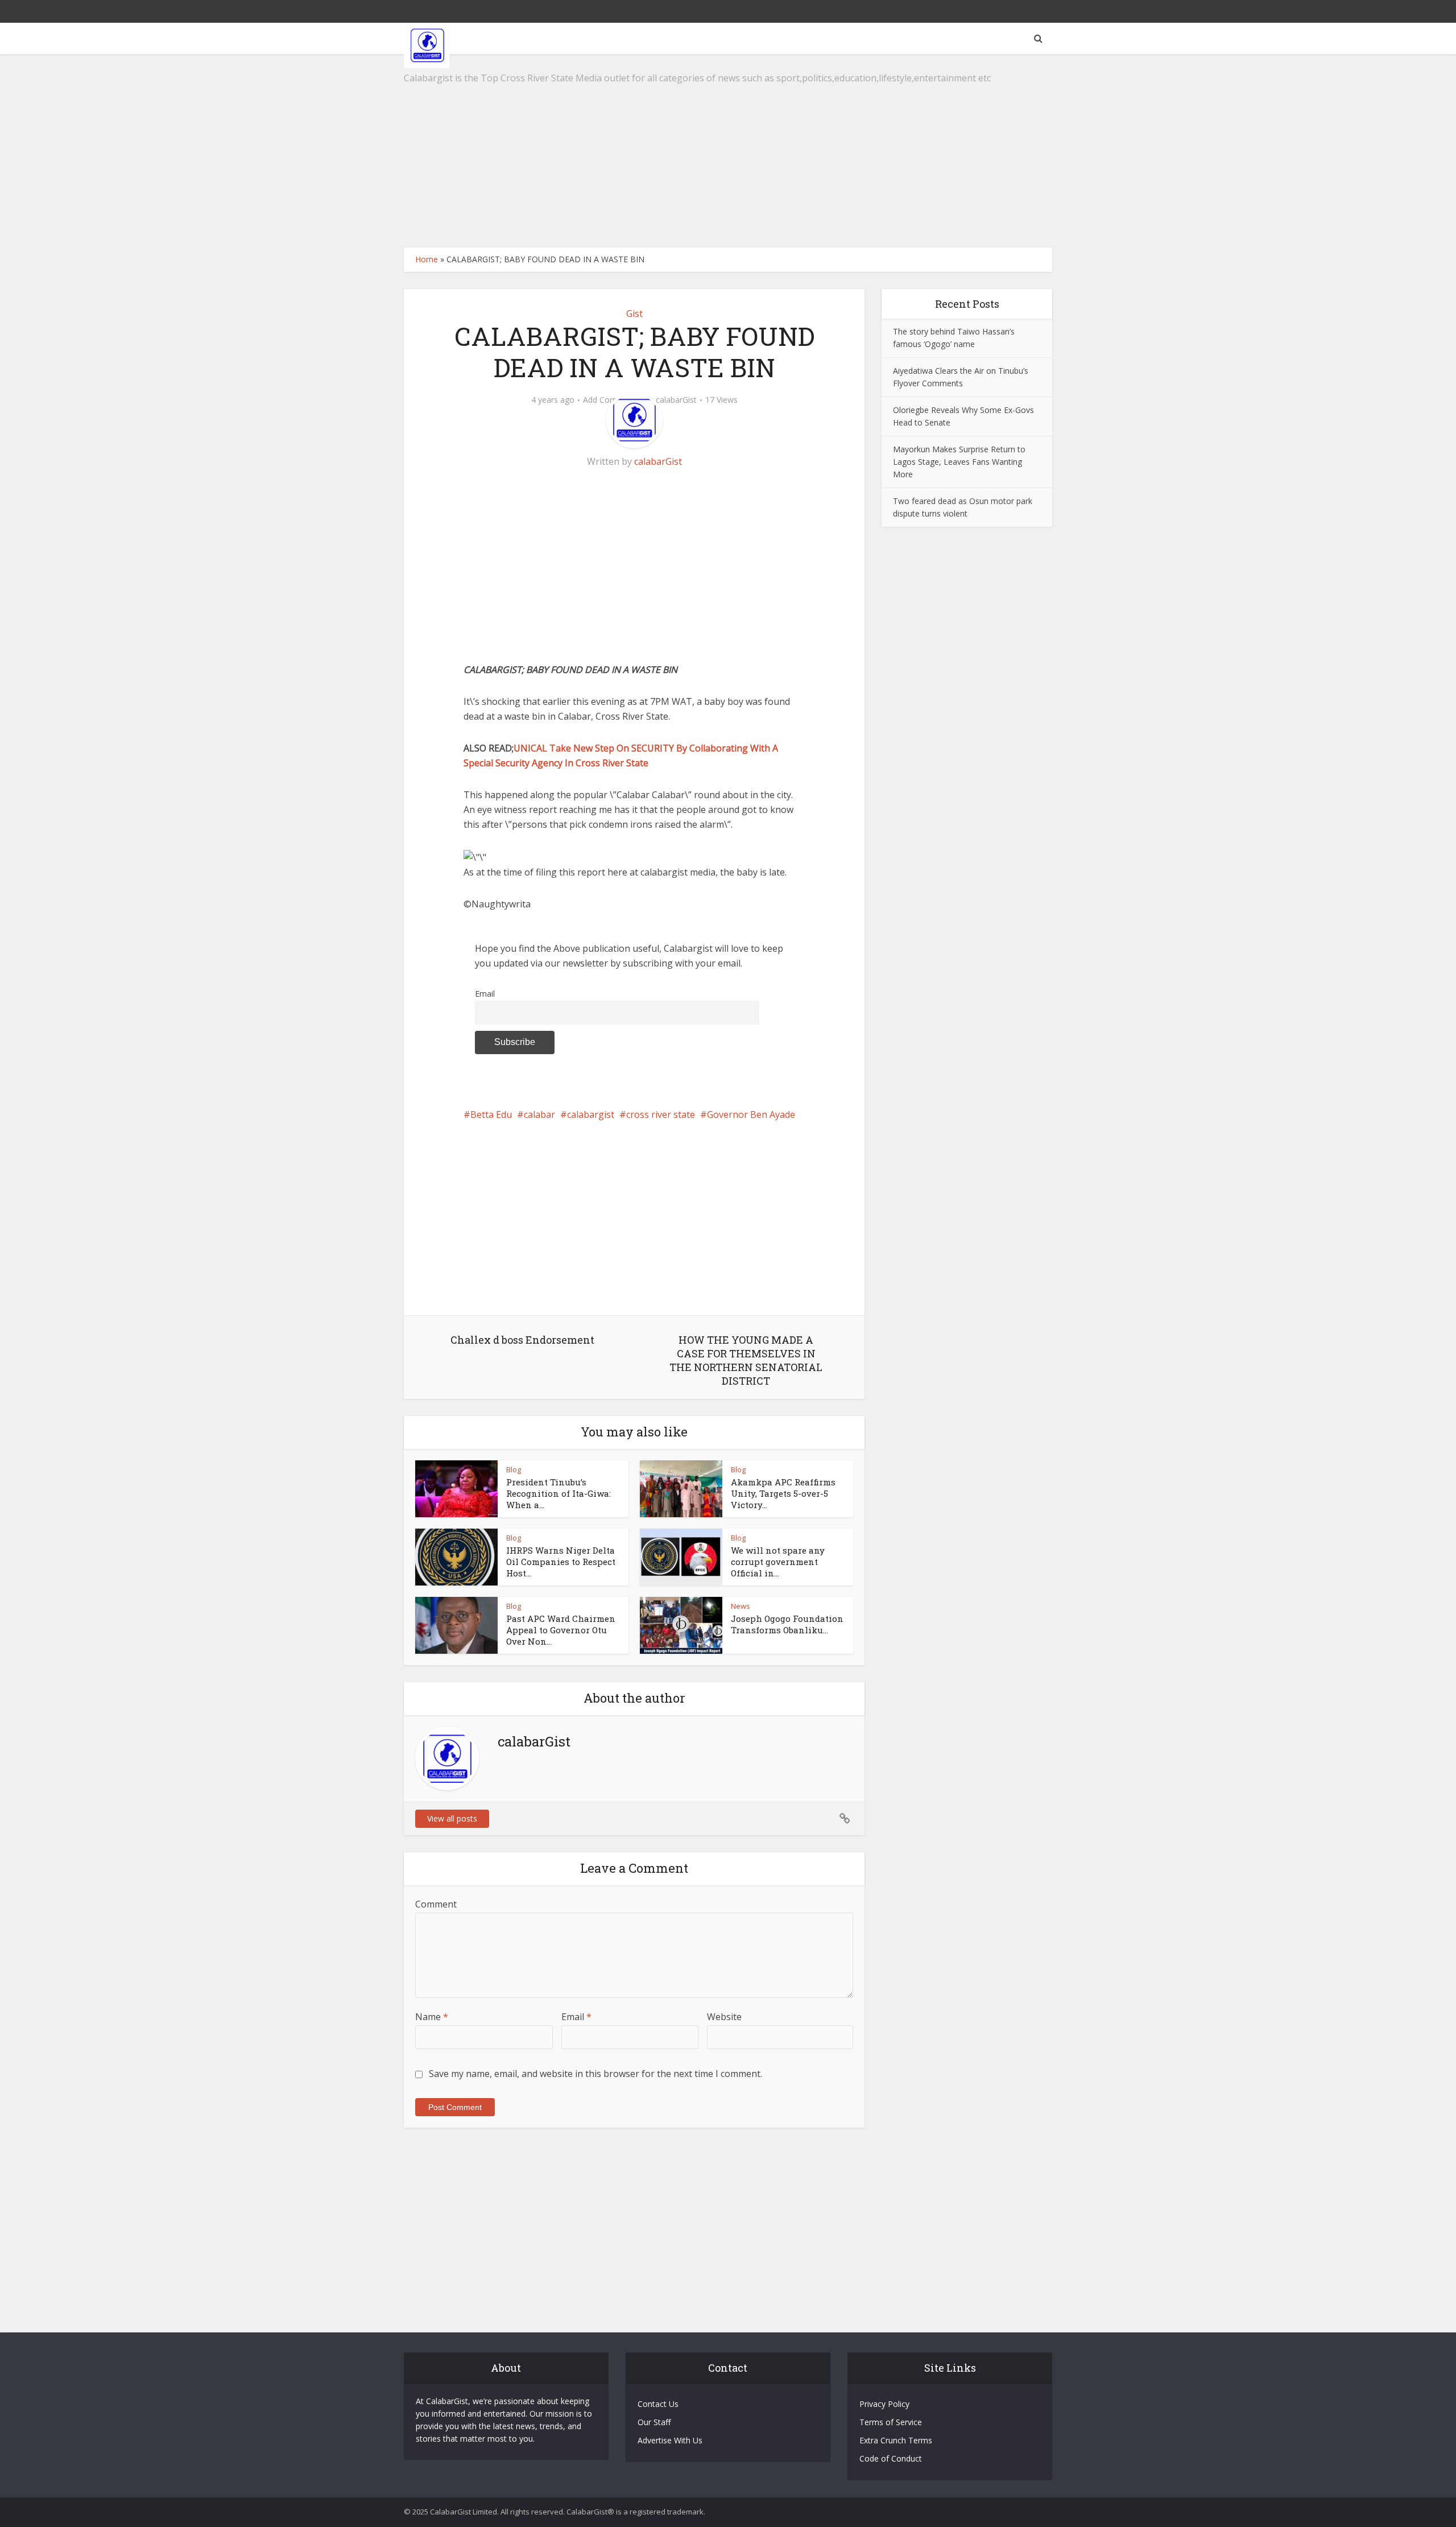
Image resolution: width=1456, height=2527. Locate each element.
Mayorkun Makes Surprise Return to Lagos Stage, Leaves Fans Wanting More (959, 462)
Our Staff (654, 2422)
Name (432, 2017)
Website (724, 2017)
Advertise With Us (670, 2440)
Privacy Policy (884, 2404)
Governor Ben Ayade (751, 1114)
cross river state (661, 1114)
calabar (539, 1114)
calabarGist (676, 400)
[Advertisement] (728, 151)
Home (427, 259)
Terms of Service (891, 2422)
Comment (436, 1904)
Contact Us (658, 2404)
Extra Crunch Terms (896, 2440)
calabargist (591, 1114)
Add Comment (610, 400)
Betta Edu (491, 1114)
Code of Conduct (891, 2458)
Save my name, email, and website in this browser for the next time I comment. (595, 2074)
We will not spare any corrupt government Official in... (778, 1562)
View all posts (452, 1818)
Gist (634, 313)
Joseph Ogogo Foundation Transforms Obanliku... (787, 1624)
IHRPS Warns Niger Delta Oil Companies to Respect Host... (561, 1562)
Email (485, 994)
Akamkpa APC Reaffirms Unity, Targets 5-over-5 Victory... (783, 1494)
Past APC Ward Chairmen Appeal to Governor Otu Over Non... (561, 1630)
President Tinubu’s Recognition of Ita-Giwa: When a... (559, 1494)
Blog (514, 1469)
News (741, 1606)
